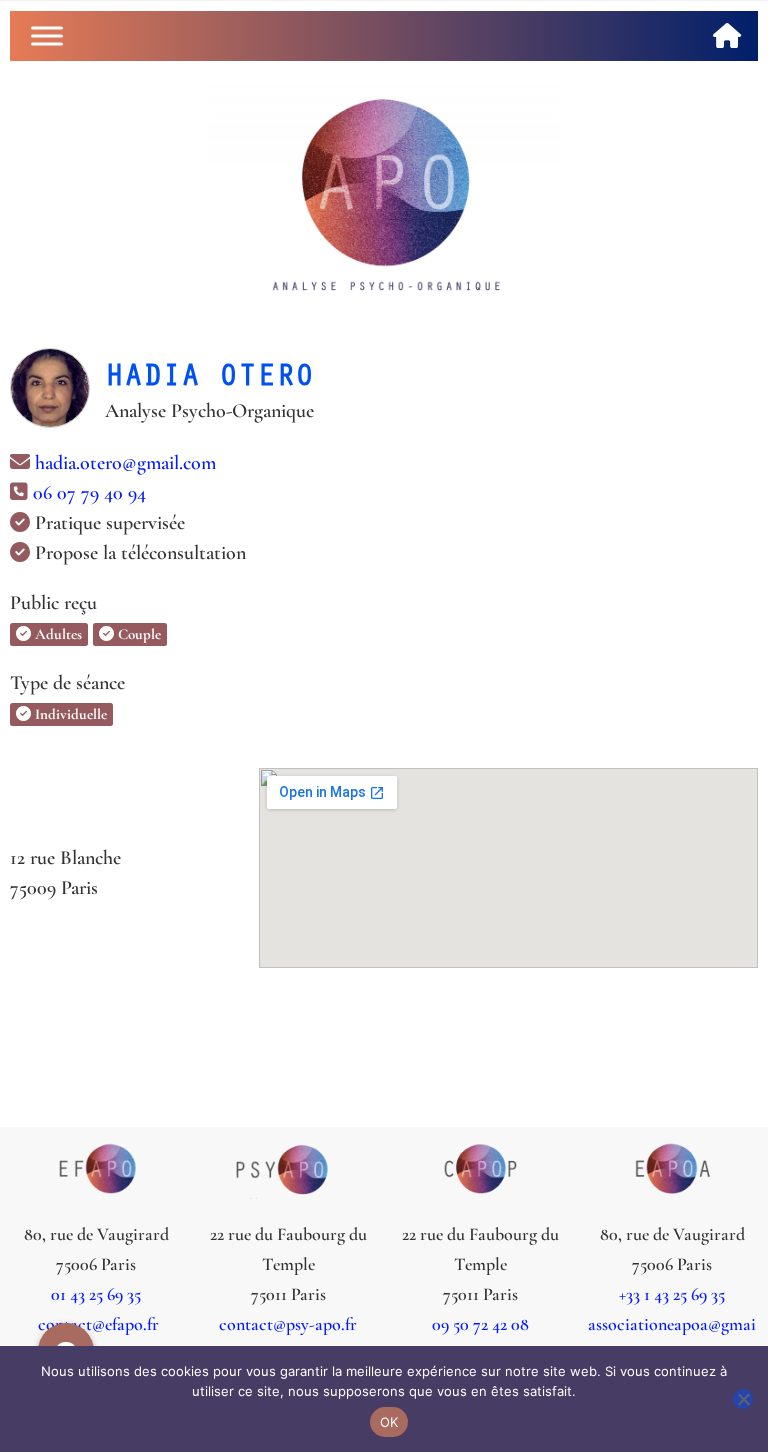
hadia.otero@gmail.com (125, 463)
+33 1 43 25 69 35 (672, 1294)
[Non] (743, 1399)
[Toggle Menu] (47, 35)
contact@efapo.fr (96, 1324)
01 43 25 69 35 (96, 1294)
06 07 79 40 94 (89, 493)
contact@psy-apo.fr (288, 1324)
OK (389, 1422)
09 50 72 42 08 (480, 1324)
